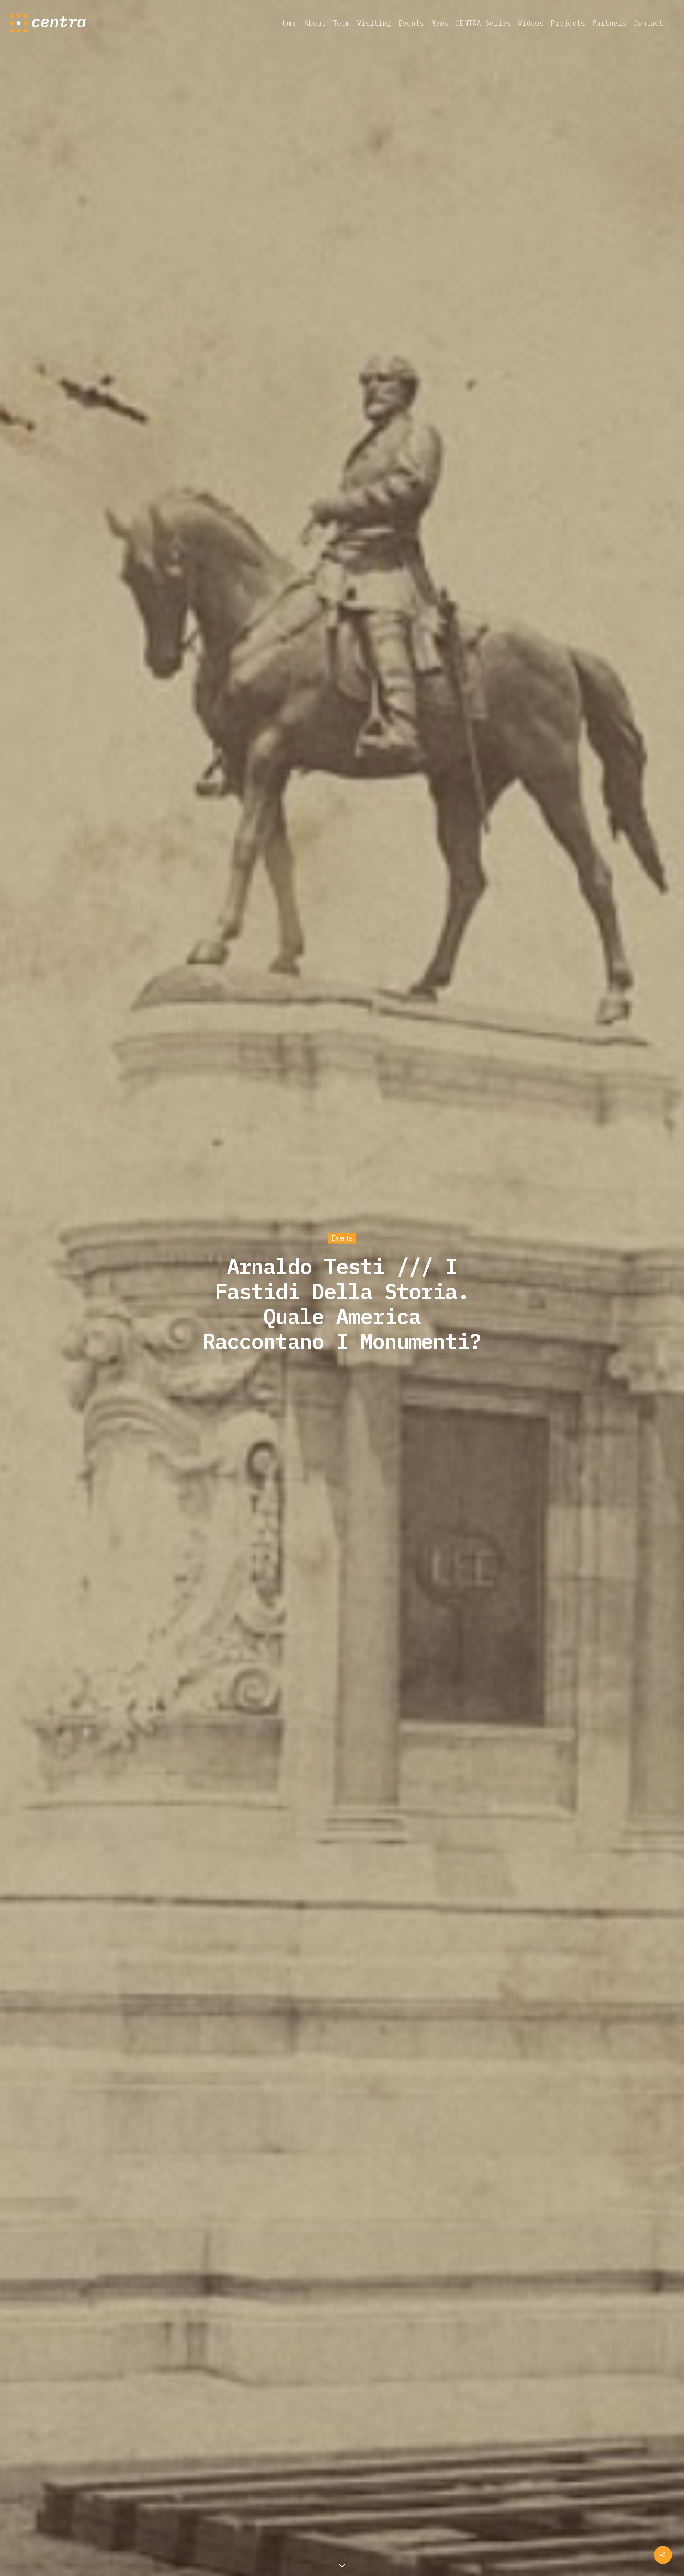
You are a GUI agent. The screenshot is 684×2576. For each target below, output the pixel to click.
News (440, 23)
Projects (568, 23)
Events (411, 23)
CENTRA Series (483, 23)
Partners (609, 23)
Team (341, 23)
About (315, 23)
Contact (648, 23)
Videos (531, 23)
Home (289, 23)
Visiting (374, 23)
